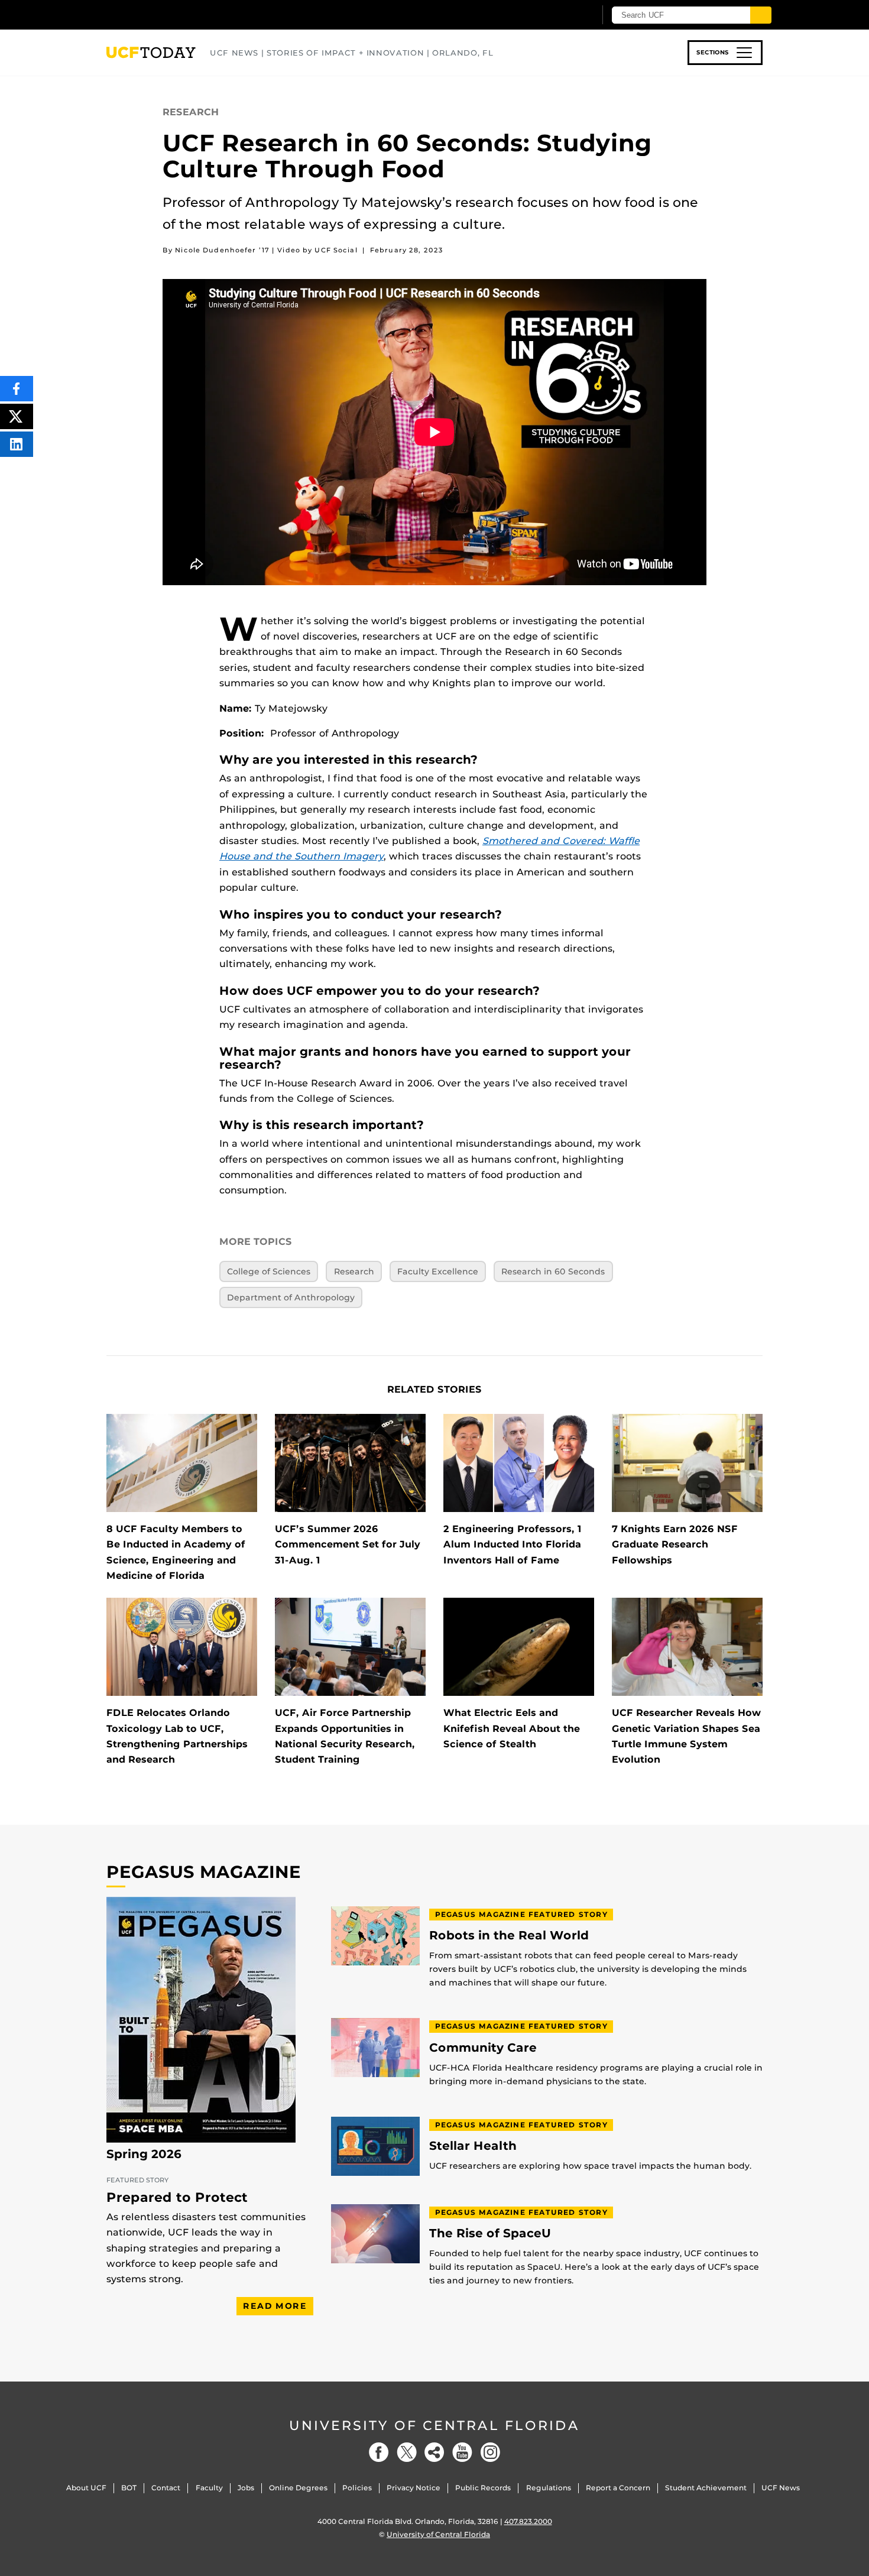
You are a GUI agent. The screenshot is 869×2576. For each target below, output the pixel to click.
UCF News (781, 2488)
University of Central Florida (434, 2426)
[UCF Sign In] (557, 15)
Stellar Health (473, 2146)
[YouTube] (462, 2452)
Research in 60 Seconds (553, 1271)
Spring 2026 (144, 2154)
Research (354, 1271)
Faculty (209, 2488)
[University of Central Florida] (193, 14)
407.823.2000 (528, 2521)
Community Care (483, 2048)
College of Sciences (269, 1271)
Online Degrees (298, 2488)
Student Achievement (706, 2488)
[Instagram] (490, 2452)
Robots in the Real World (509, 1936)
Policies (357, 2488)
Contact (166, 2488)
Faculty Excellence (438, 1271)
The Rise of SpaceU (490, 2233)
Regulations (549, 2488)
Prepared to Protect (177, 2197)
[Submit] (761, 15)
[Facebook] (379, 2452)
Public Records (483, 2488)
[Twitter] (407, 2452)
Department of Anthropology (291, 1297)
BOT (129, 2488)
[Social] (434, 2452)
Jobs (246, 2488)
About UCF (86, 2488)
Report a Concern (618, 2488)
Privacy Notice (414, 2488)
